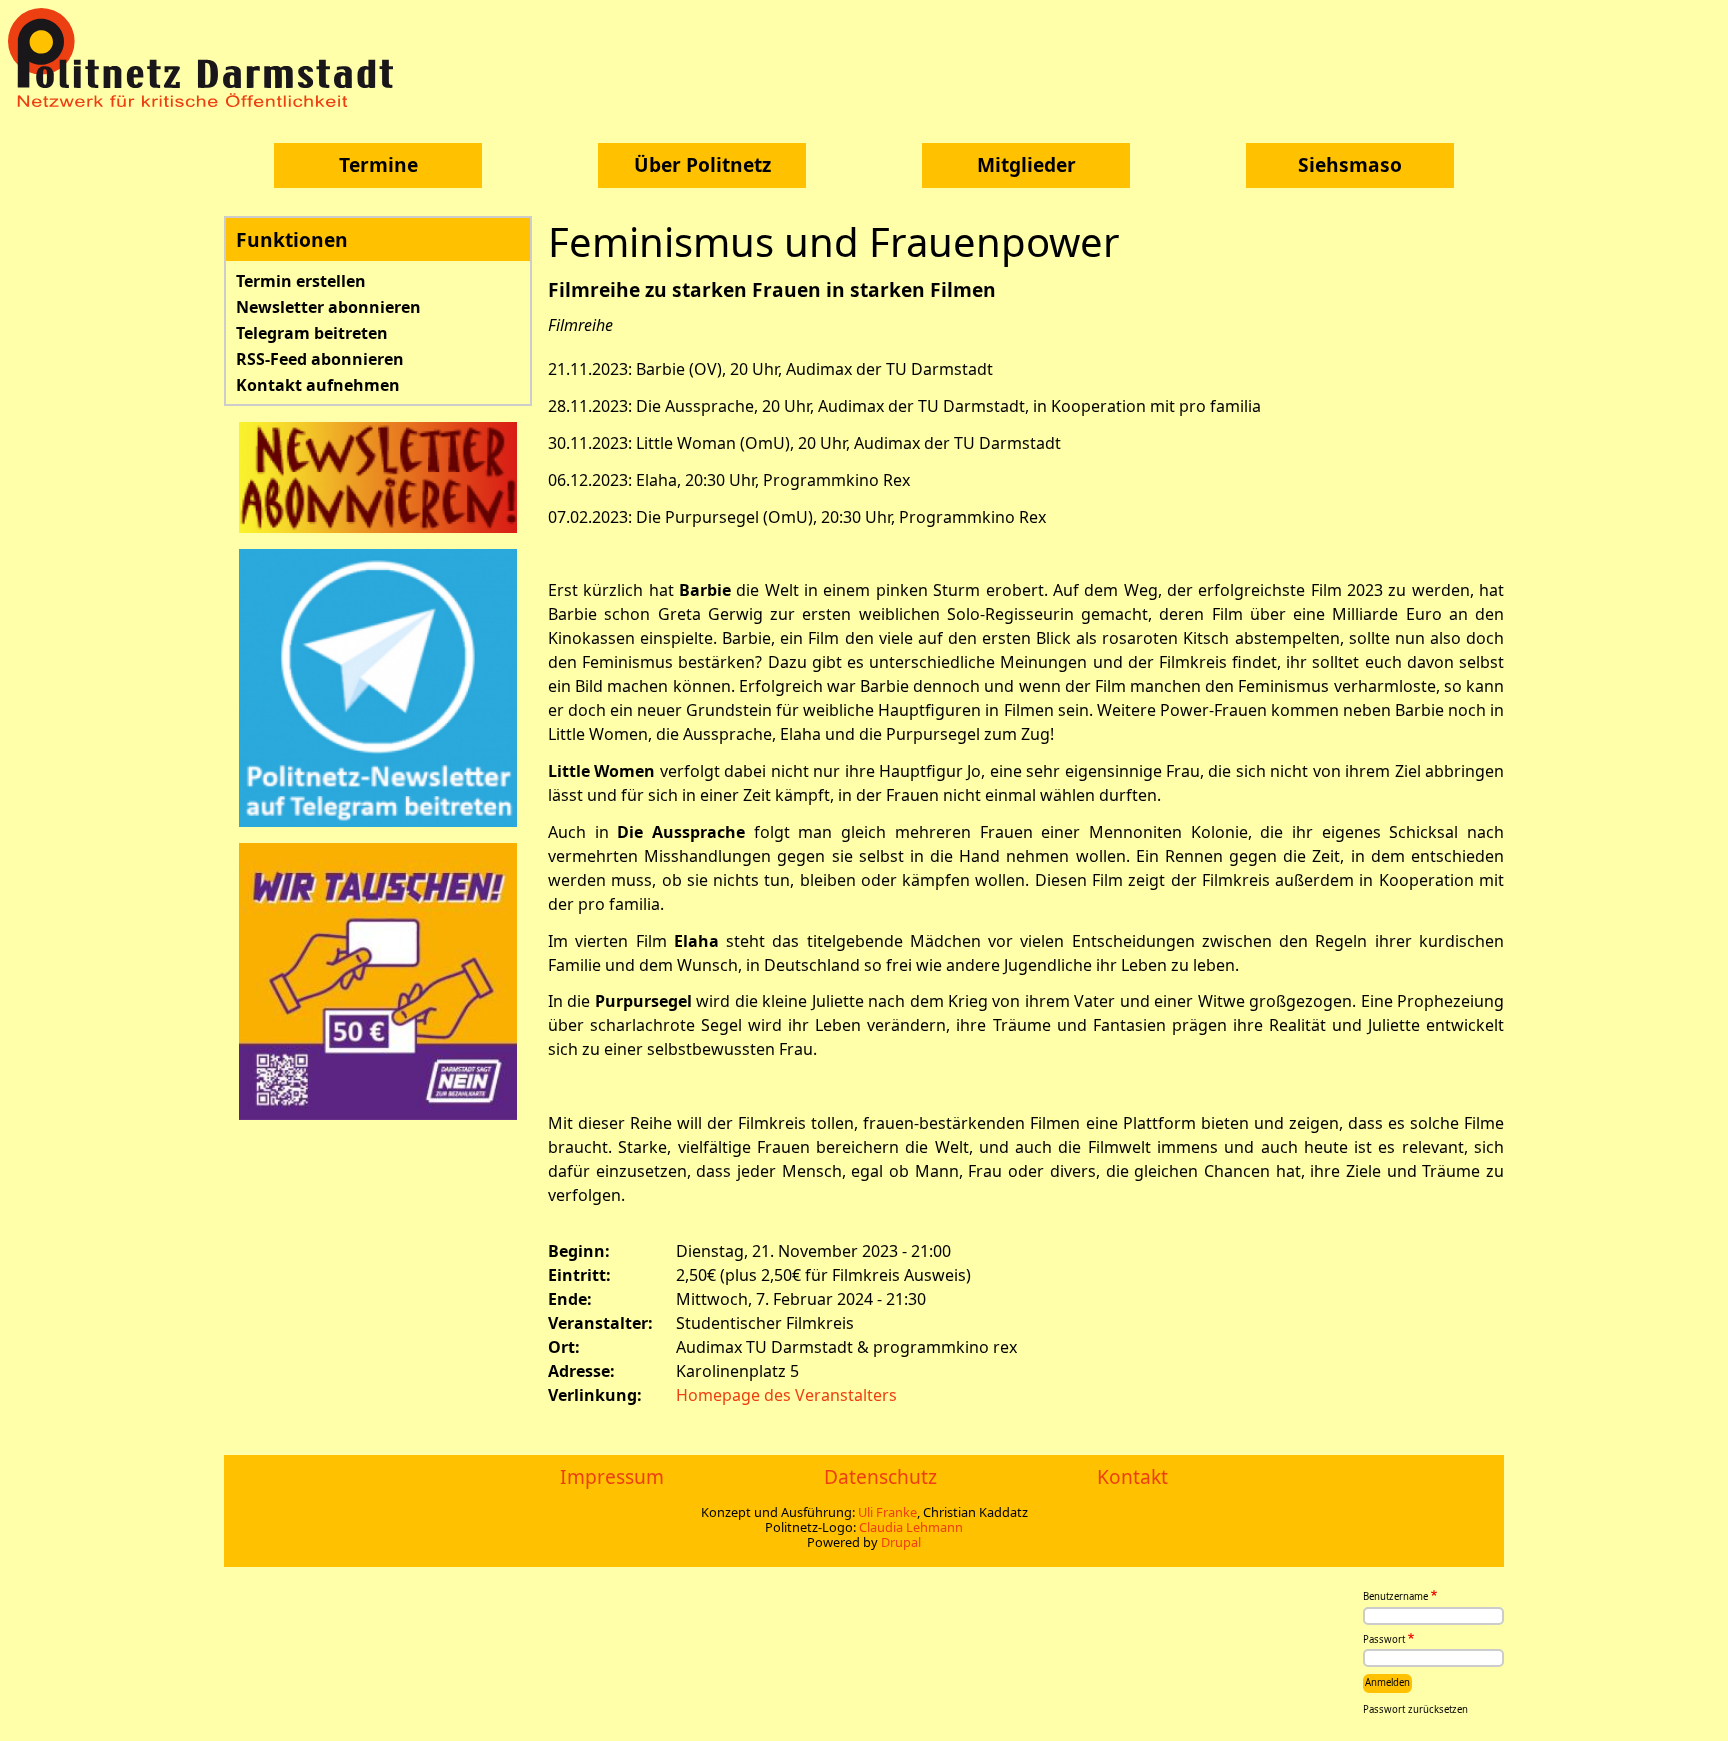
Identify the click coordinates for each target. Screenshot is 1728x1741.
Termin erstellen (301, 281)
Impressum (612, 1476)
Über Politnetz (702, 164)
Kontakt (1132, 1476)
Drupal (901, 1542)
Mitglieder (1026, 164)
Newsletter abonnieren (328, 307)
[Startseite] (208, 57)
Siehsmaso (1350, 164)
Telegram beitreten (312, 333)
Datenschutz (880, 1476)
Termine (378, 164)
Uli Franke (887, 1512)
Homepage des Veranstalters (786, 1395)
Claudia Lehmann (911, 1527)
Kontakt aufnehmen (318, 385)
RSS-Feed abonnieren (320, 359)
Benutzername (1395, 1597)
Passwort (1384, 1639)
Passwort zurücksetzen (1415, 1709)
